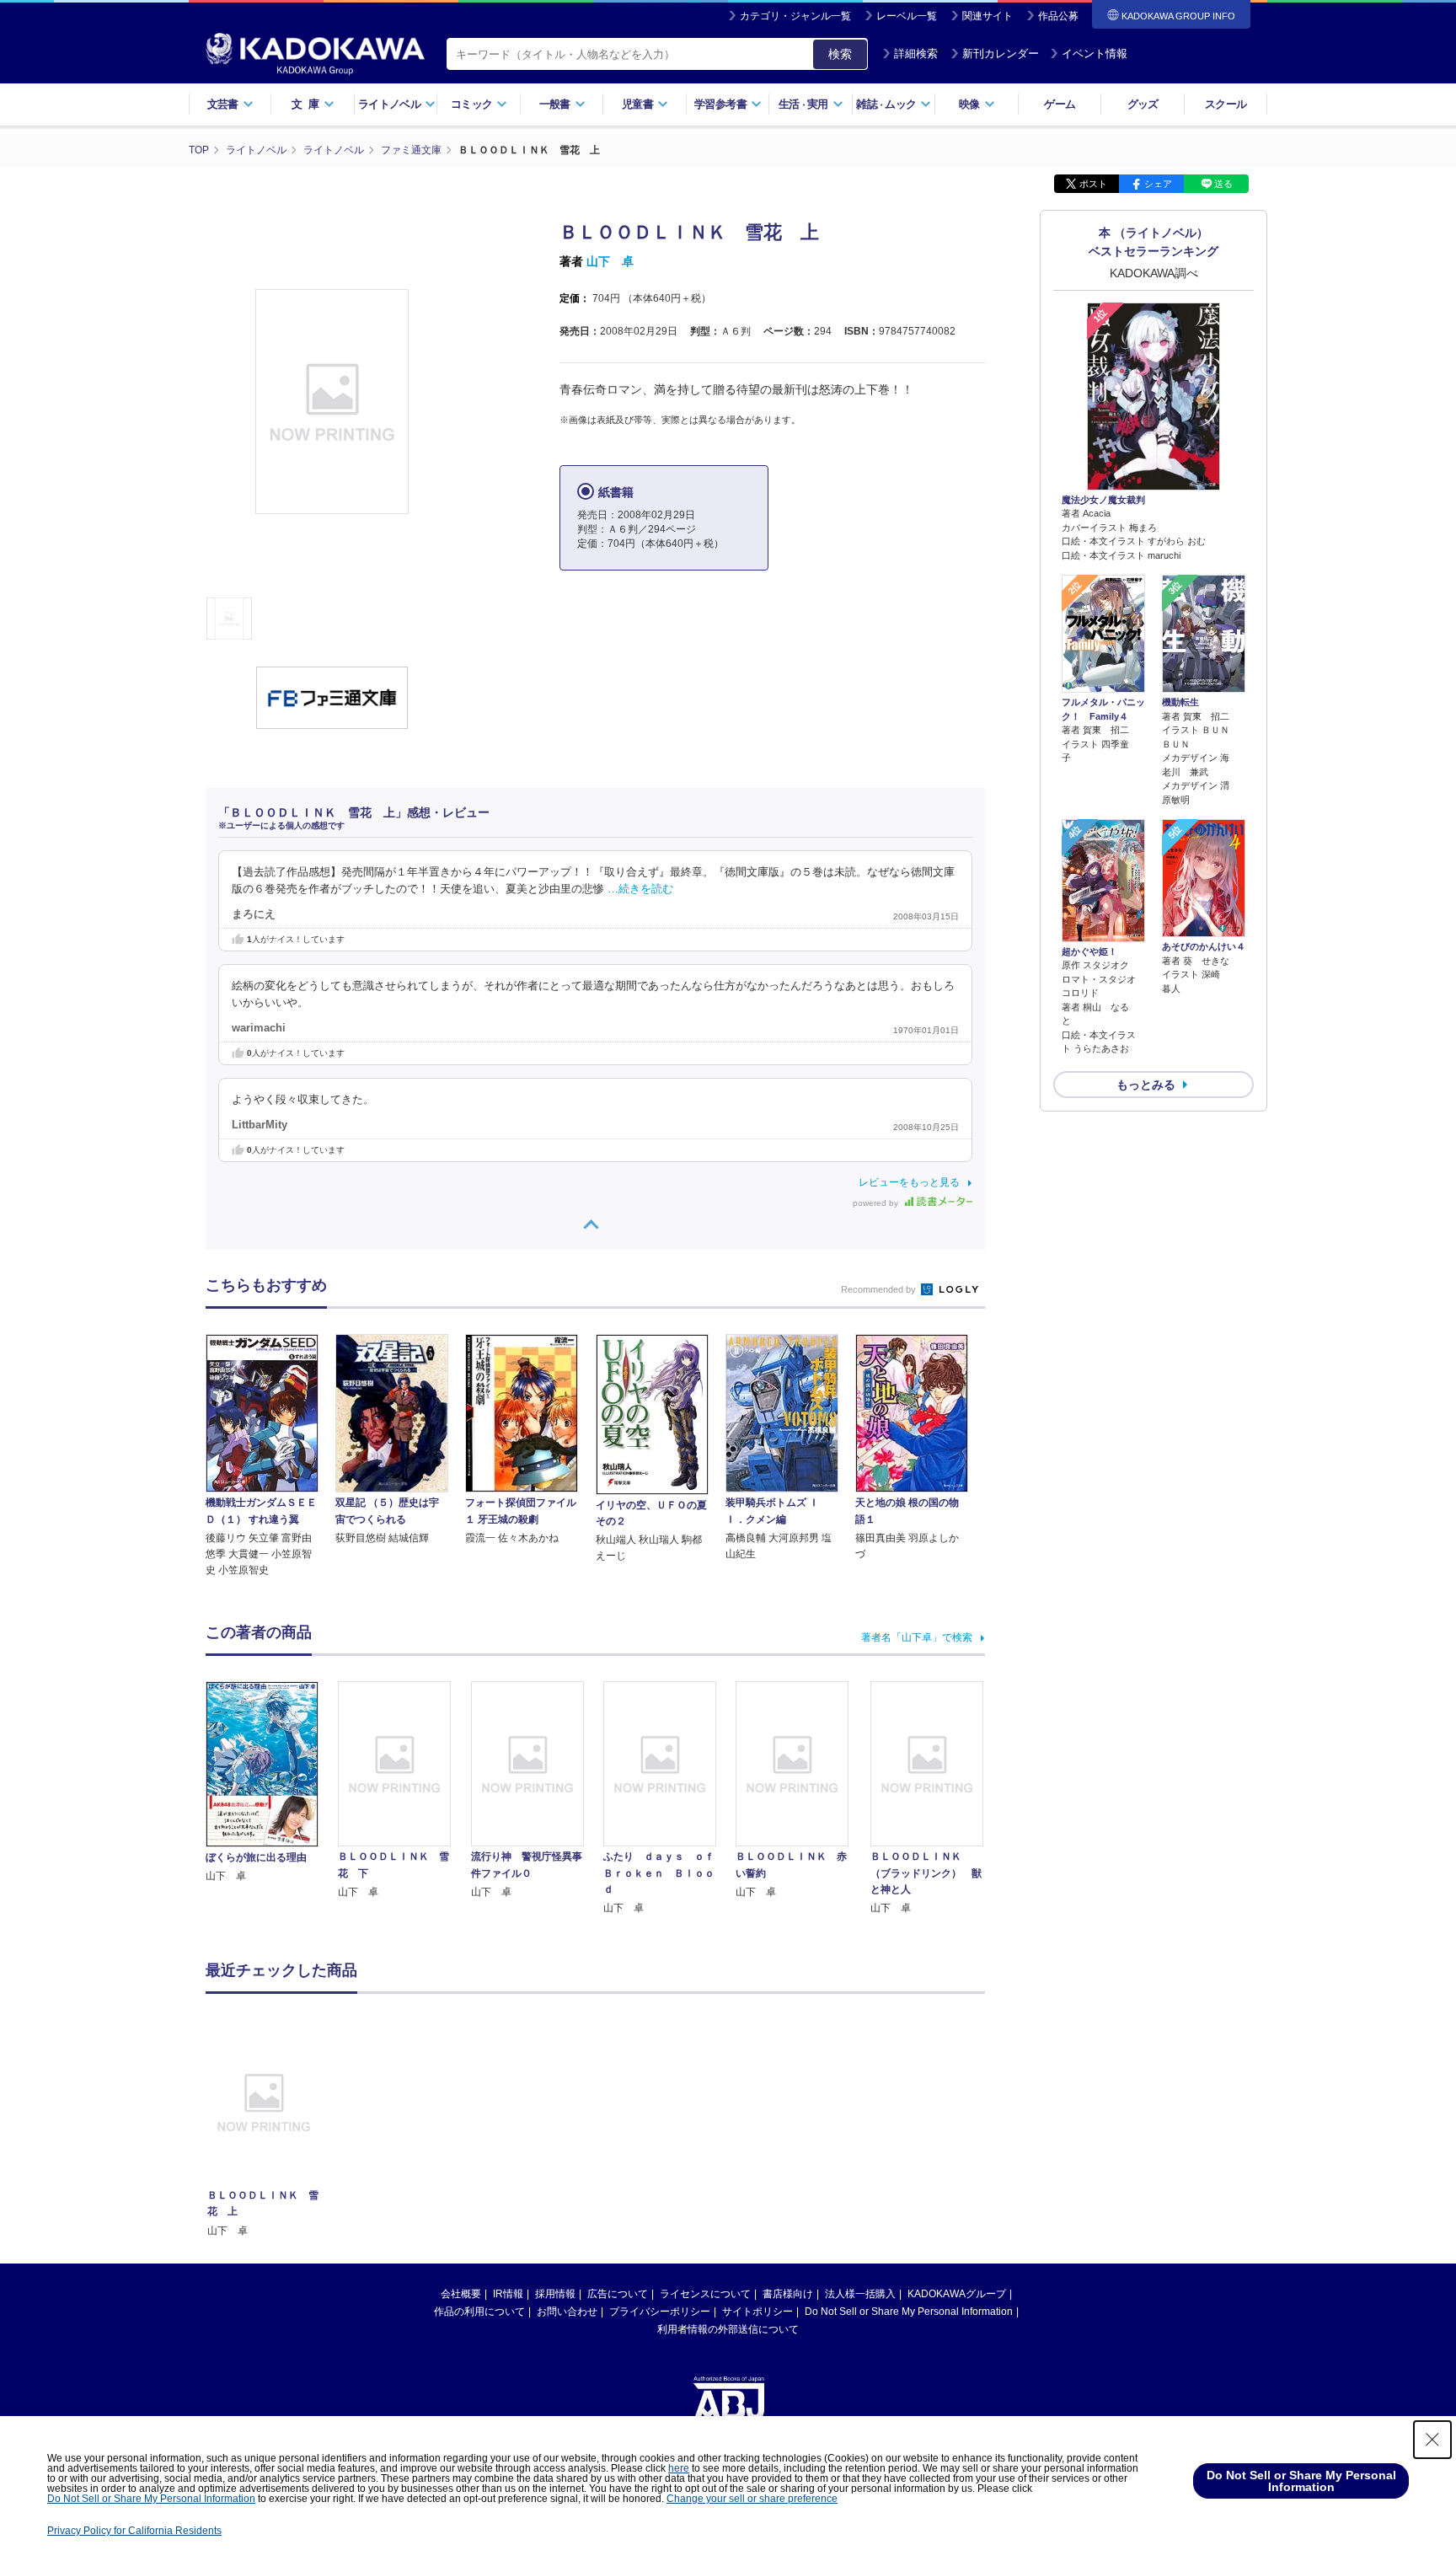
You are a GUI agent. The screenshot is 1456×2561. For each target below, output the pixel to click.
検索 (840, 54)
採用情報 (555, 2294)
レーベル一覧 (907, 16)
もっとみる (1146, 1085)
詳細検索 (916, 54)
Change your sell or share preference (752, 2499)
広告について (618, 2294)
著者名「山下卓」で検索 (917, 1637)
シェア (1158, 184)
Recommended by (880, 1289)
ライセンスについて (705, 2294)
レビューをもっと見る (909, 1182)
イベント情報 (1095, 54)
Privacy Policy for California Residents (134, 2531)
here (679, 2468)
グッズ (1143, 104)
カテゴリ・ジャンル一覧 (795, 16)
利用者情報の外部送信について (728, 2329)
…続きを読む (640, 889)
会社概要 (461, 2294)
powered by (877, 1203)
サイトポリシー (757, 2312)
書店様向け (788, 2294)
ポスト (1093, 184)
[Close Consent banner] (1432, 2440)
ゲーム (1060, 104)
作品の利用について (479, 2312)
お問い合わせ (567, 2312)
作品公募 (1058, 16)
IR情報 (508, 2294)
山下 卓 (610, 261)
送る (1223, 184)
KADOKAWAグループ (957, 2294)
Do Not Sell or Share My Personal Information (909, 2312)
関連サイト (988, 16)
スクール (1226, 104)
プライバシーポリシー (660, 2312)
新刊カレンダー (1001, 54)
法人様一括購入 (860, 2294)
